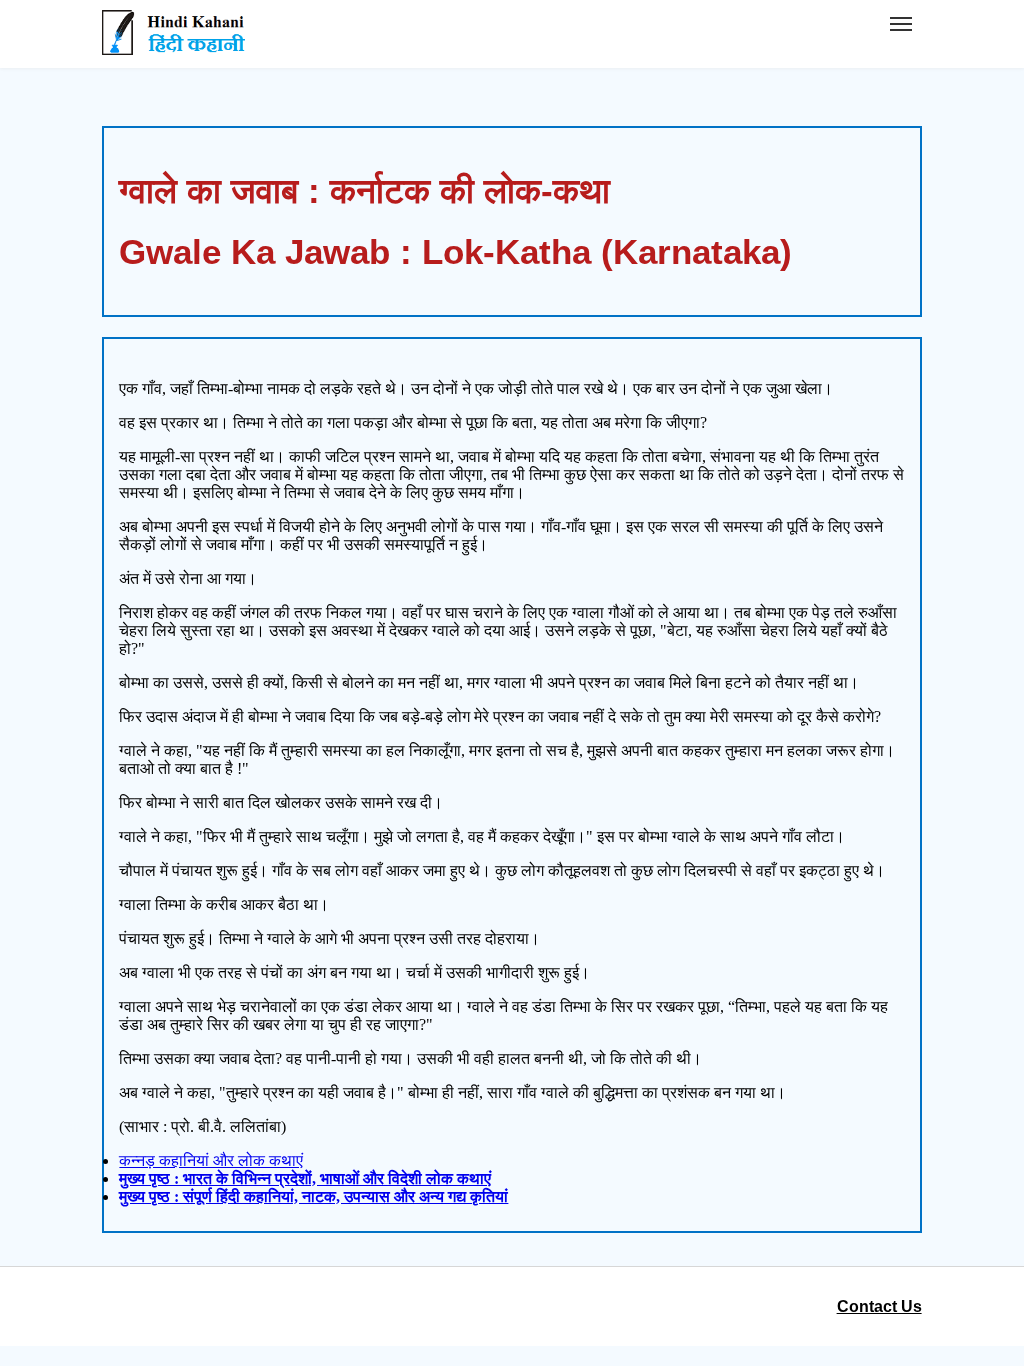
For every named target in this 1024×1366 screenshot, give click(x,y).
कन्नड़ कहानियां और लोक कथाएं (211, 1160)
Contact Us (879, 1306)
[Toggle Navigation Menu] (901, 24)
